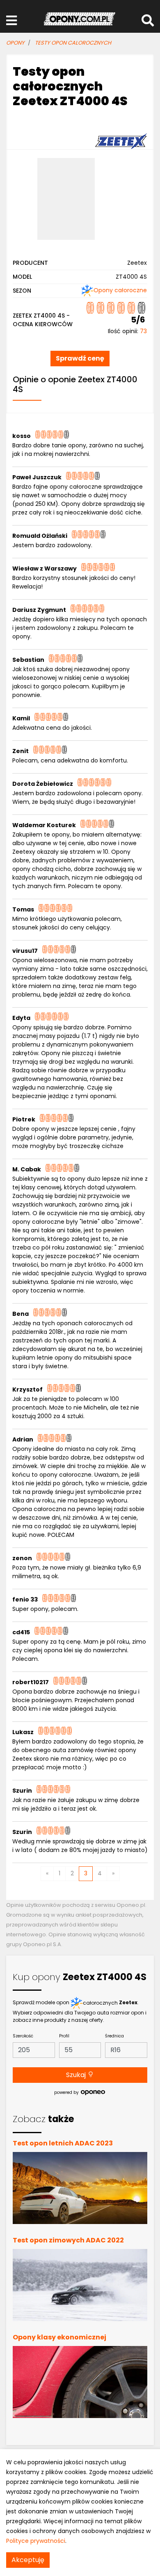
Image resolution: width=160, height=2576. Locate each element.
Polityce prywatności (36, 2541)
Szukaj (77, 2075)
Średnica (114, 2036)
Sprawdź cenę (80, 358)
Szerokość (23, 2036)
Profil (64, 2036)
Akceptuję (28, 2560)
